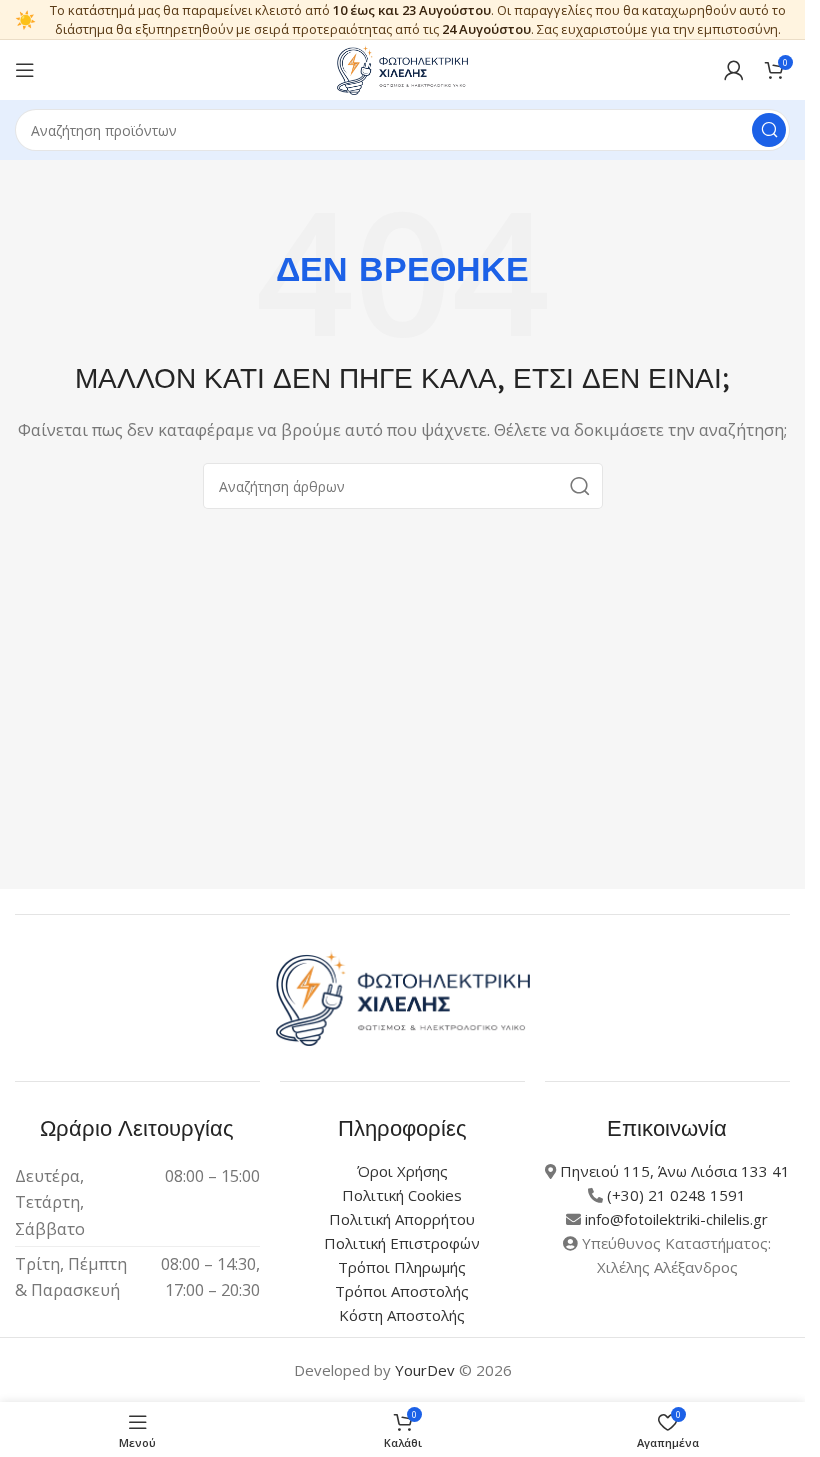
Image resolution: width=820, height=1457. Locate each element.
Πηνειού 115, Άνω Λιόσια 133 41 (675, 1171)
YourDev (425, 1370)
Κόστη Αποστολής (402, 1315)
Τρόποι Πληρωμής (402, 1267)
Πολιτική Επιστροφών (402, 1243)
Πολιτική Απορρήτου (402, 1219)
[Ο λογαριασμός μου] (734, 70)
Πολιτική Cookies (402, 1195)
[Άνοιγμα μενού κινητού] (25, 70)
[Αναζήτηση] (769, 130)
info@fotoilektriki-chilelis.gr (676, 1219)
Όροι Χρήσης (402, 1171)
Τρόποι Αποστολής (402, 1291)
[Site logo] (403, 68)
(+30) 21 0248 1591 (676, 1195)
